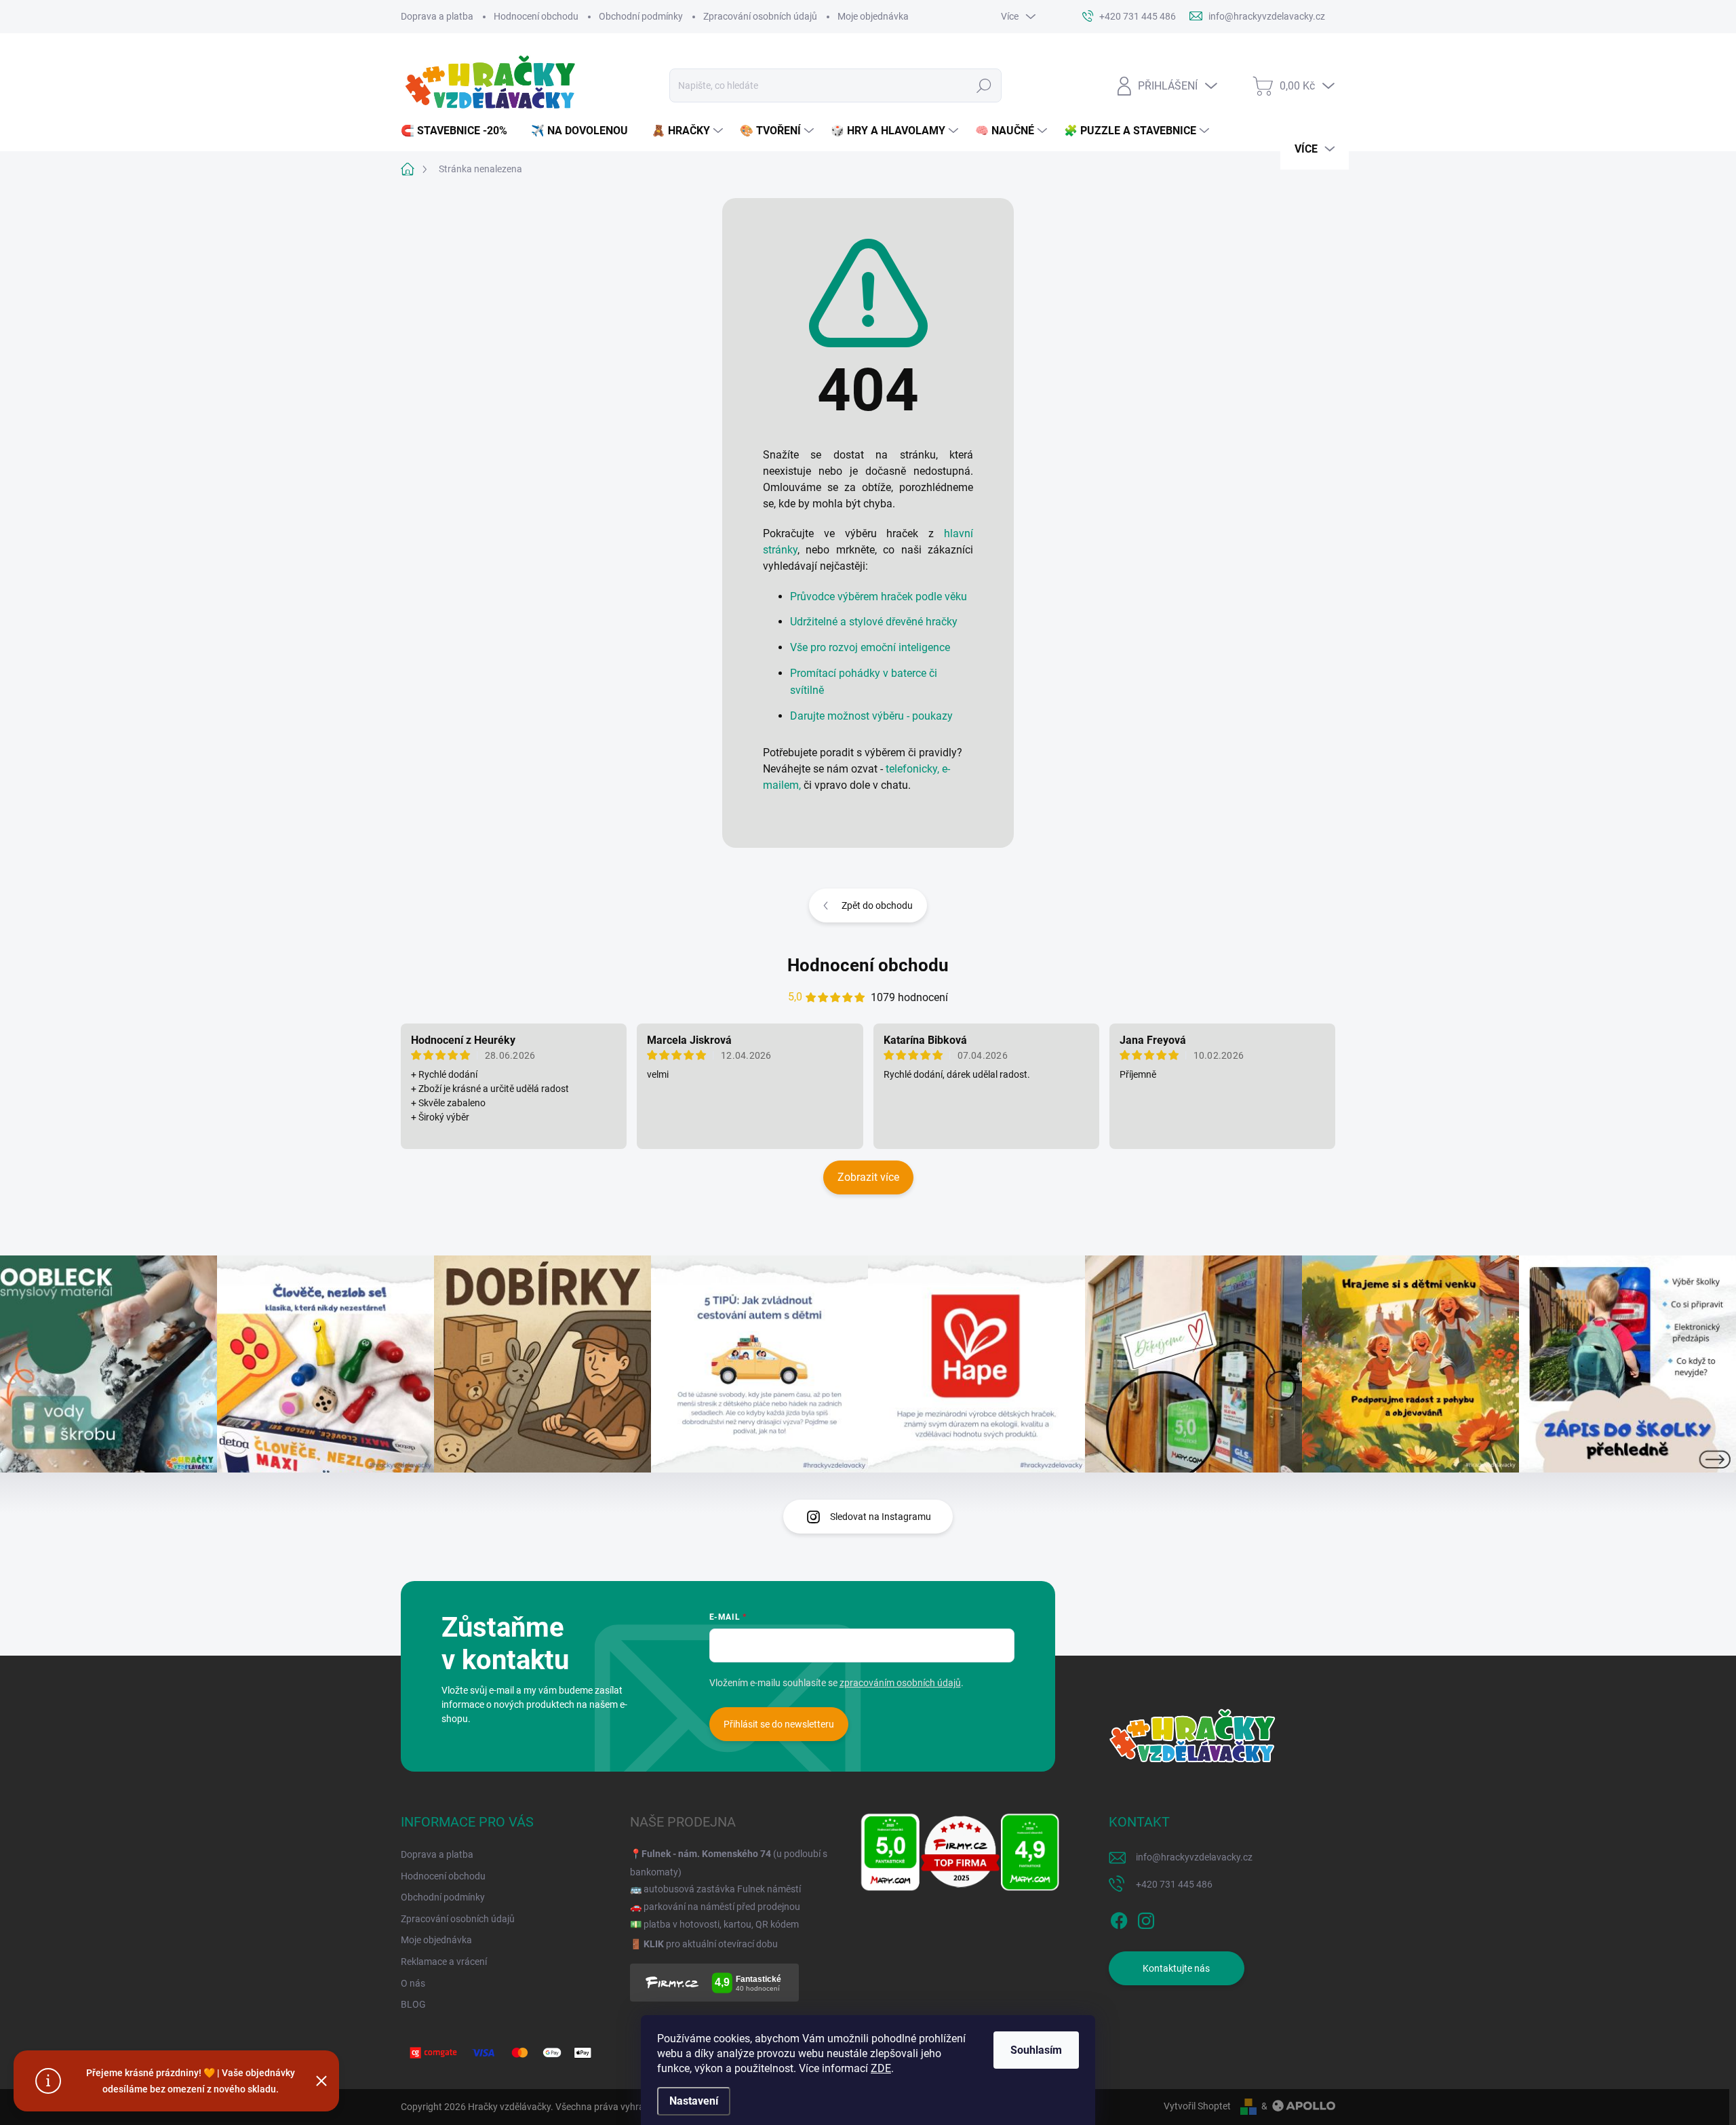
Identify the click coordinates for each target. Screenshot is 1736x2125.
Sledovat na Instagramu (881, 1517)
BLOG (413, 2004)
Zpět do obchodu (877, 905)
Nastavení (694, 2101)
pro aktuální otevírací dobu (711, 1944)
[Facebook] (1119, 1918)
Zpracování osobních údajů (760, 16)
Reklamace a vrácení (444, 1962)
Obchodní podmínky (641, 16)
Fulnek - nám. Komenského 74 (706, 1854)
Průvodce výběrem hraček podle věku (879, 597)
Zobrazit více (868, 1177)
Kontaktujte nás (1176, 1968)
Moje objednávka (873, 16)
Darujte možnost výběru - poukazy (871, 716)
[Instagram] (1146, 1918)
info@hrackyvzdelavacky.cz (1194, 1857)
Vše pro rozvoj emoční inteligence (870, 647)
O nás (413, 1983)
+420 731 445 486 (1174, 1884)
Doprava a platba (437, 16)
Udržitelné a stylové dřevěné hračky (874, 622)
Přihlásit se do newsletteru (779, 1724)
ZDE (881, 2068)
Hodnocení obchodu (536, 16)
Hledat (984, 85)
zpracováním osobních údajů (900, 1683)
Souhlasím (1036, 2050)
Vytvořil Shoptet (1197, 2106)
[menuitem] (459, 131)
